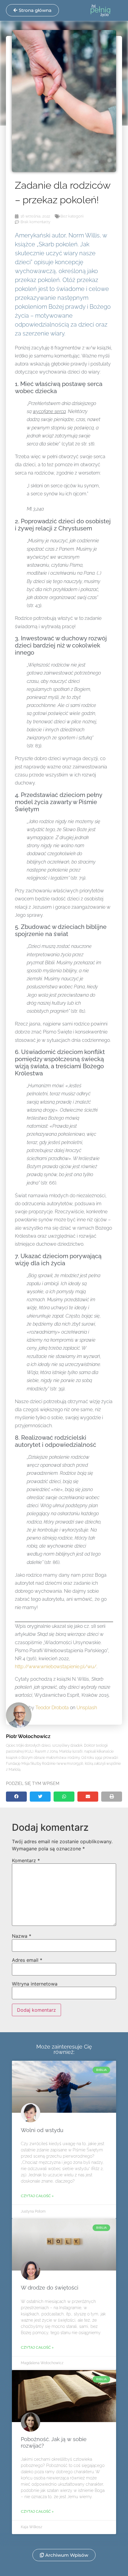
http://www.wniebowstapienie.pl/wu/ (56, 1667)
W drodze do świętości (50, 2288)
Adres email (27, 1960)
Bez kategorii (72, 216)
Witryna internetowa (35, 1984)
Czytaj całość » (37, 2196)
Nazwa (22, 1936)
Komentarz (26, 1860)
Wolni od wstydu (42, 2130)
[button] (16, 1796)
